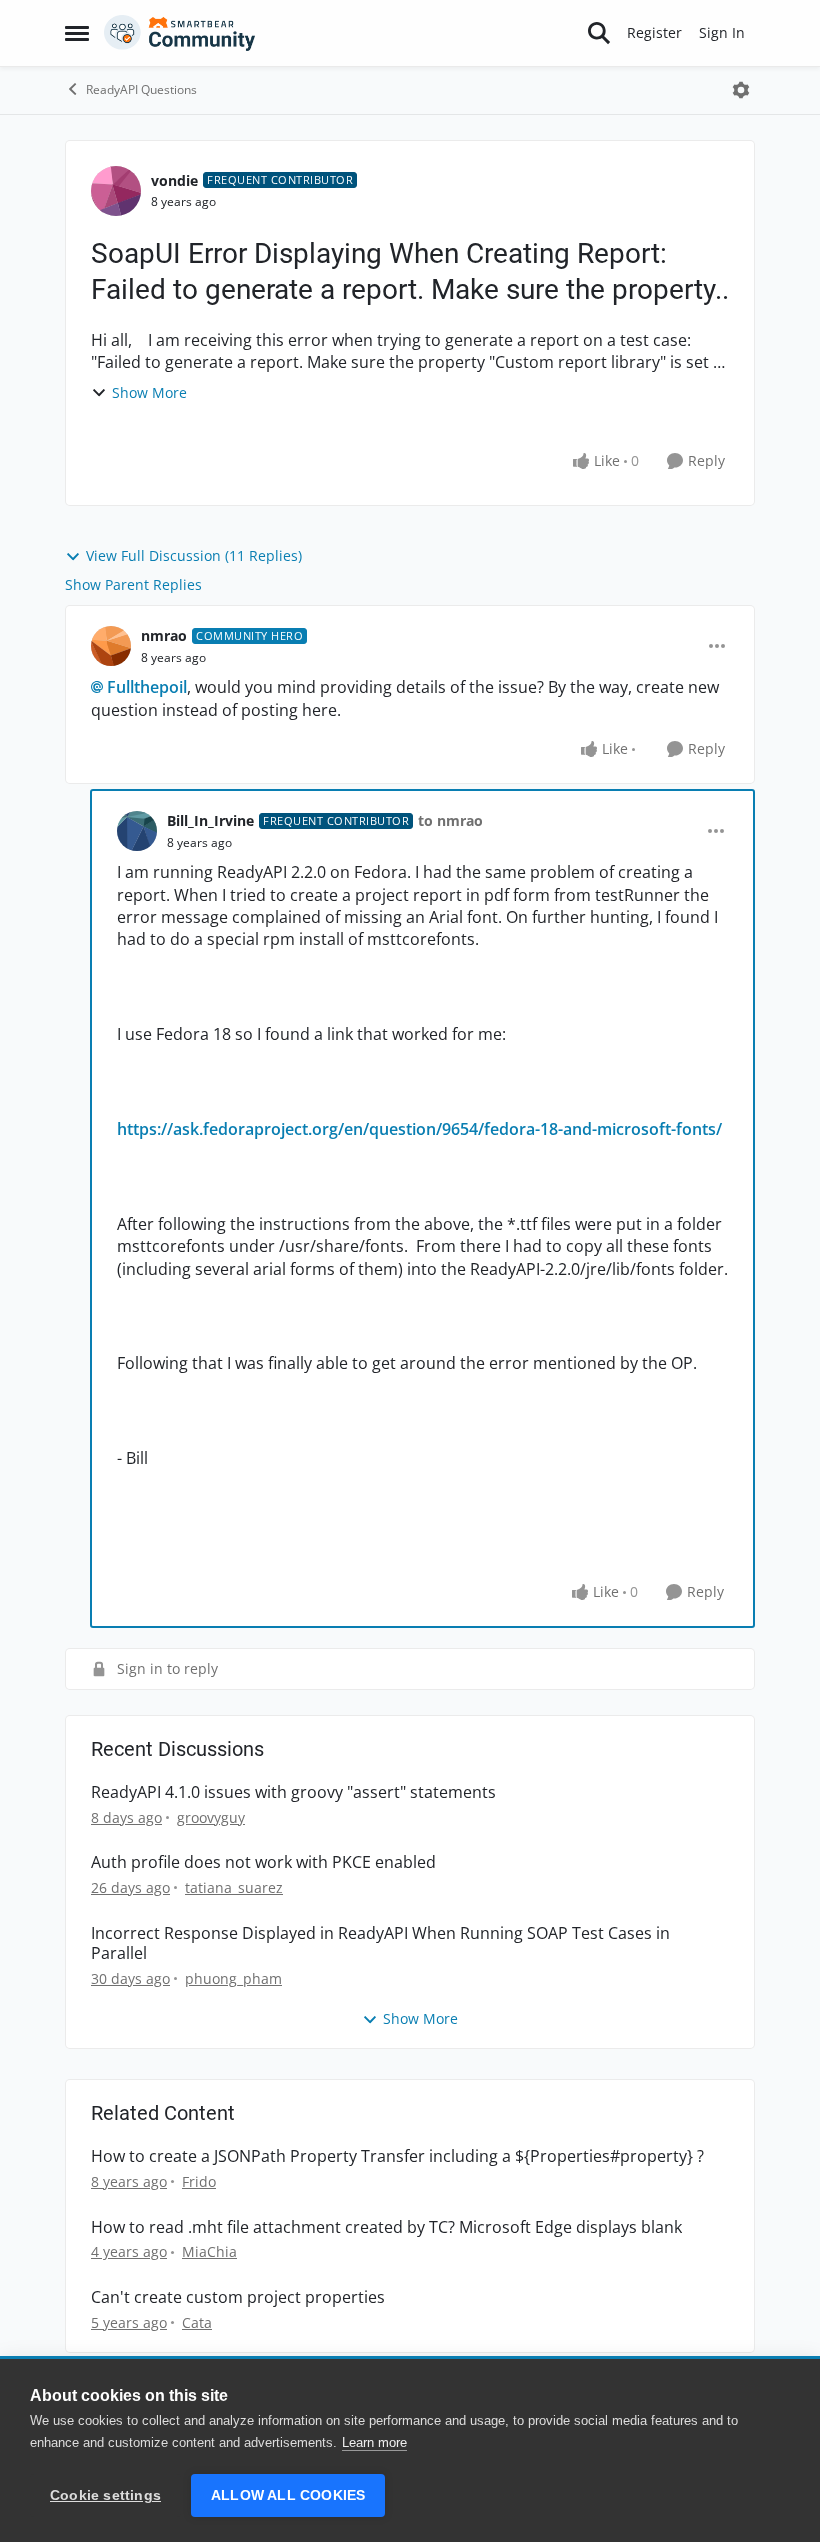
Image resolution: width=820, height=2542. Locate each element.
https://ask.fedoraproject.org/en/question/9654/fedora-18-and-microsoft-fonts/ (419, 1129)
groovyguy (211, 1817)
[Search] (599, 33)
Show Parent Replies (133, 584)
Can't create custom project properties (238, 2297)
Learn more (374, 2442)
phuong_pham (233, 1978)
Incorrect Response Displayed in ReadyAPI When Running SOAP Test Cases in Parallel (380, 1944)
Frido (199, 2181)
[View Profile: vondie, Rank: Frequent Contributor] (116, 191)
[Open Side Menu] (77, 33)
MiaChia (209, 2251)
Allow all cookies (288, 2495)
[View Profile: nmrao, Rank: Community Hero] (111, 646)
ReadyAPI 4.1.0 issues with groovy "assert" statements (293, 1792)
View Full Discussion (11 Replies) (194, 555)
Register (654, 32)
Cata (197, 2322)
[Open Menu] (741, 90)
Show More (149, 392)
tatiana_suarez (234, 1887)
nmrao (164, 635)
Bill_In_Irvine (210, 820)
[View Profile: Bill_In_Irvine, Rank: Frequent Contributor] (137, 831)
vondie (174, 180)
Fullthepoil (147, 687)
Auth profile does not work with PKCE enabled (263, 1862)
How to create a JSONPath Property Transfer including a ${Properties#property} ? (397, 2156)
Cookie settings (105, 2495)
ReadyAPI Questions (141, 89)
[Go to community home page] (180, 33)
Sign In (722, 32)
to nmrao (450, 820)
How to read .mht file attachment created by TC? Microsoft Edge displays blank (386, 2227)
